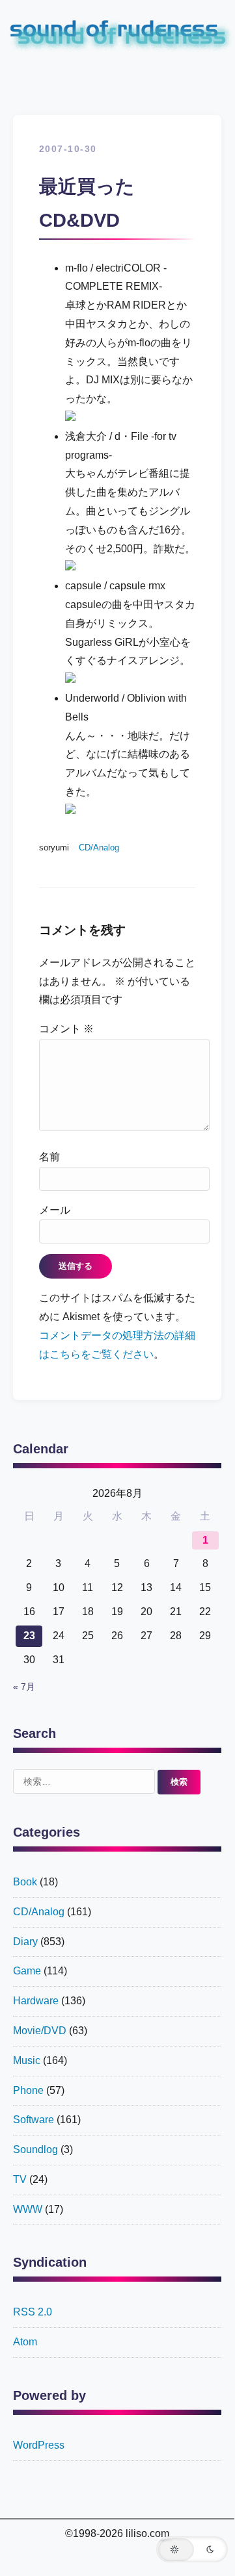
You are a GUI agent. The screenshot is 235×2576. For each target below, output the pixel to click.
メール (55, 1210)
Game (27, 1971)
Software (34, 2120)
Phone (28, 2090)
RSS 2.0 (33, 2312)
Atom (25, 2342)
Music (27, 2060)
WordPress (39, 2445)
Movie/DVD (40, 2031)
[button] (192, 2549)
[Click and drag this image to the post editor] (70, 417)
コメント (66, 1029)
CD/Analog (99, 848)
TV (20, 2179)
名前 (49, 1157)
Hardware (36, 2001)
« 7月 (24, 1687)
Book (25, 1882)
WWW (28, 2209)
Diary (25, 1942)
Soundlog (35, 2149)
